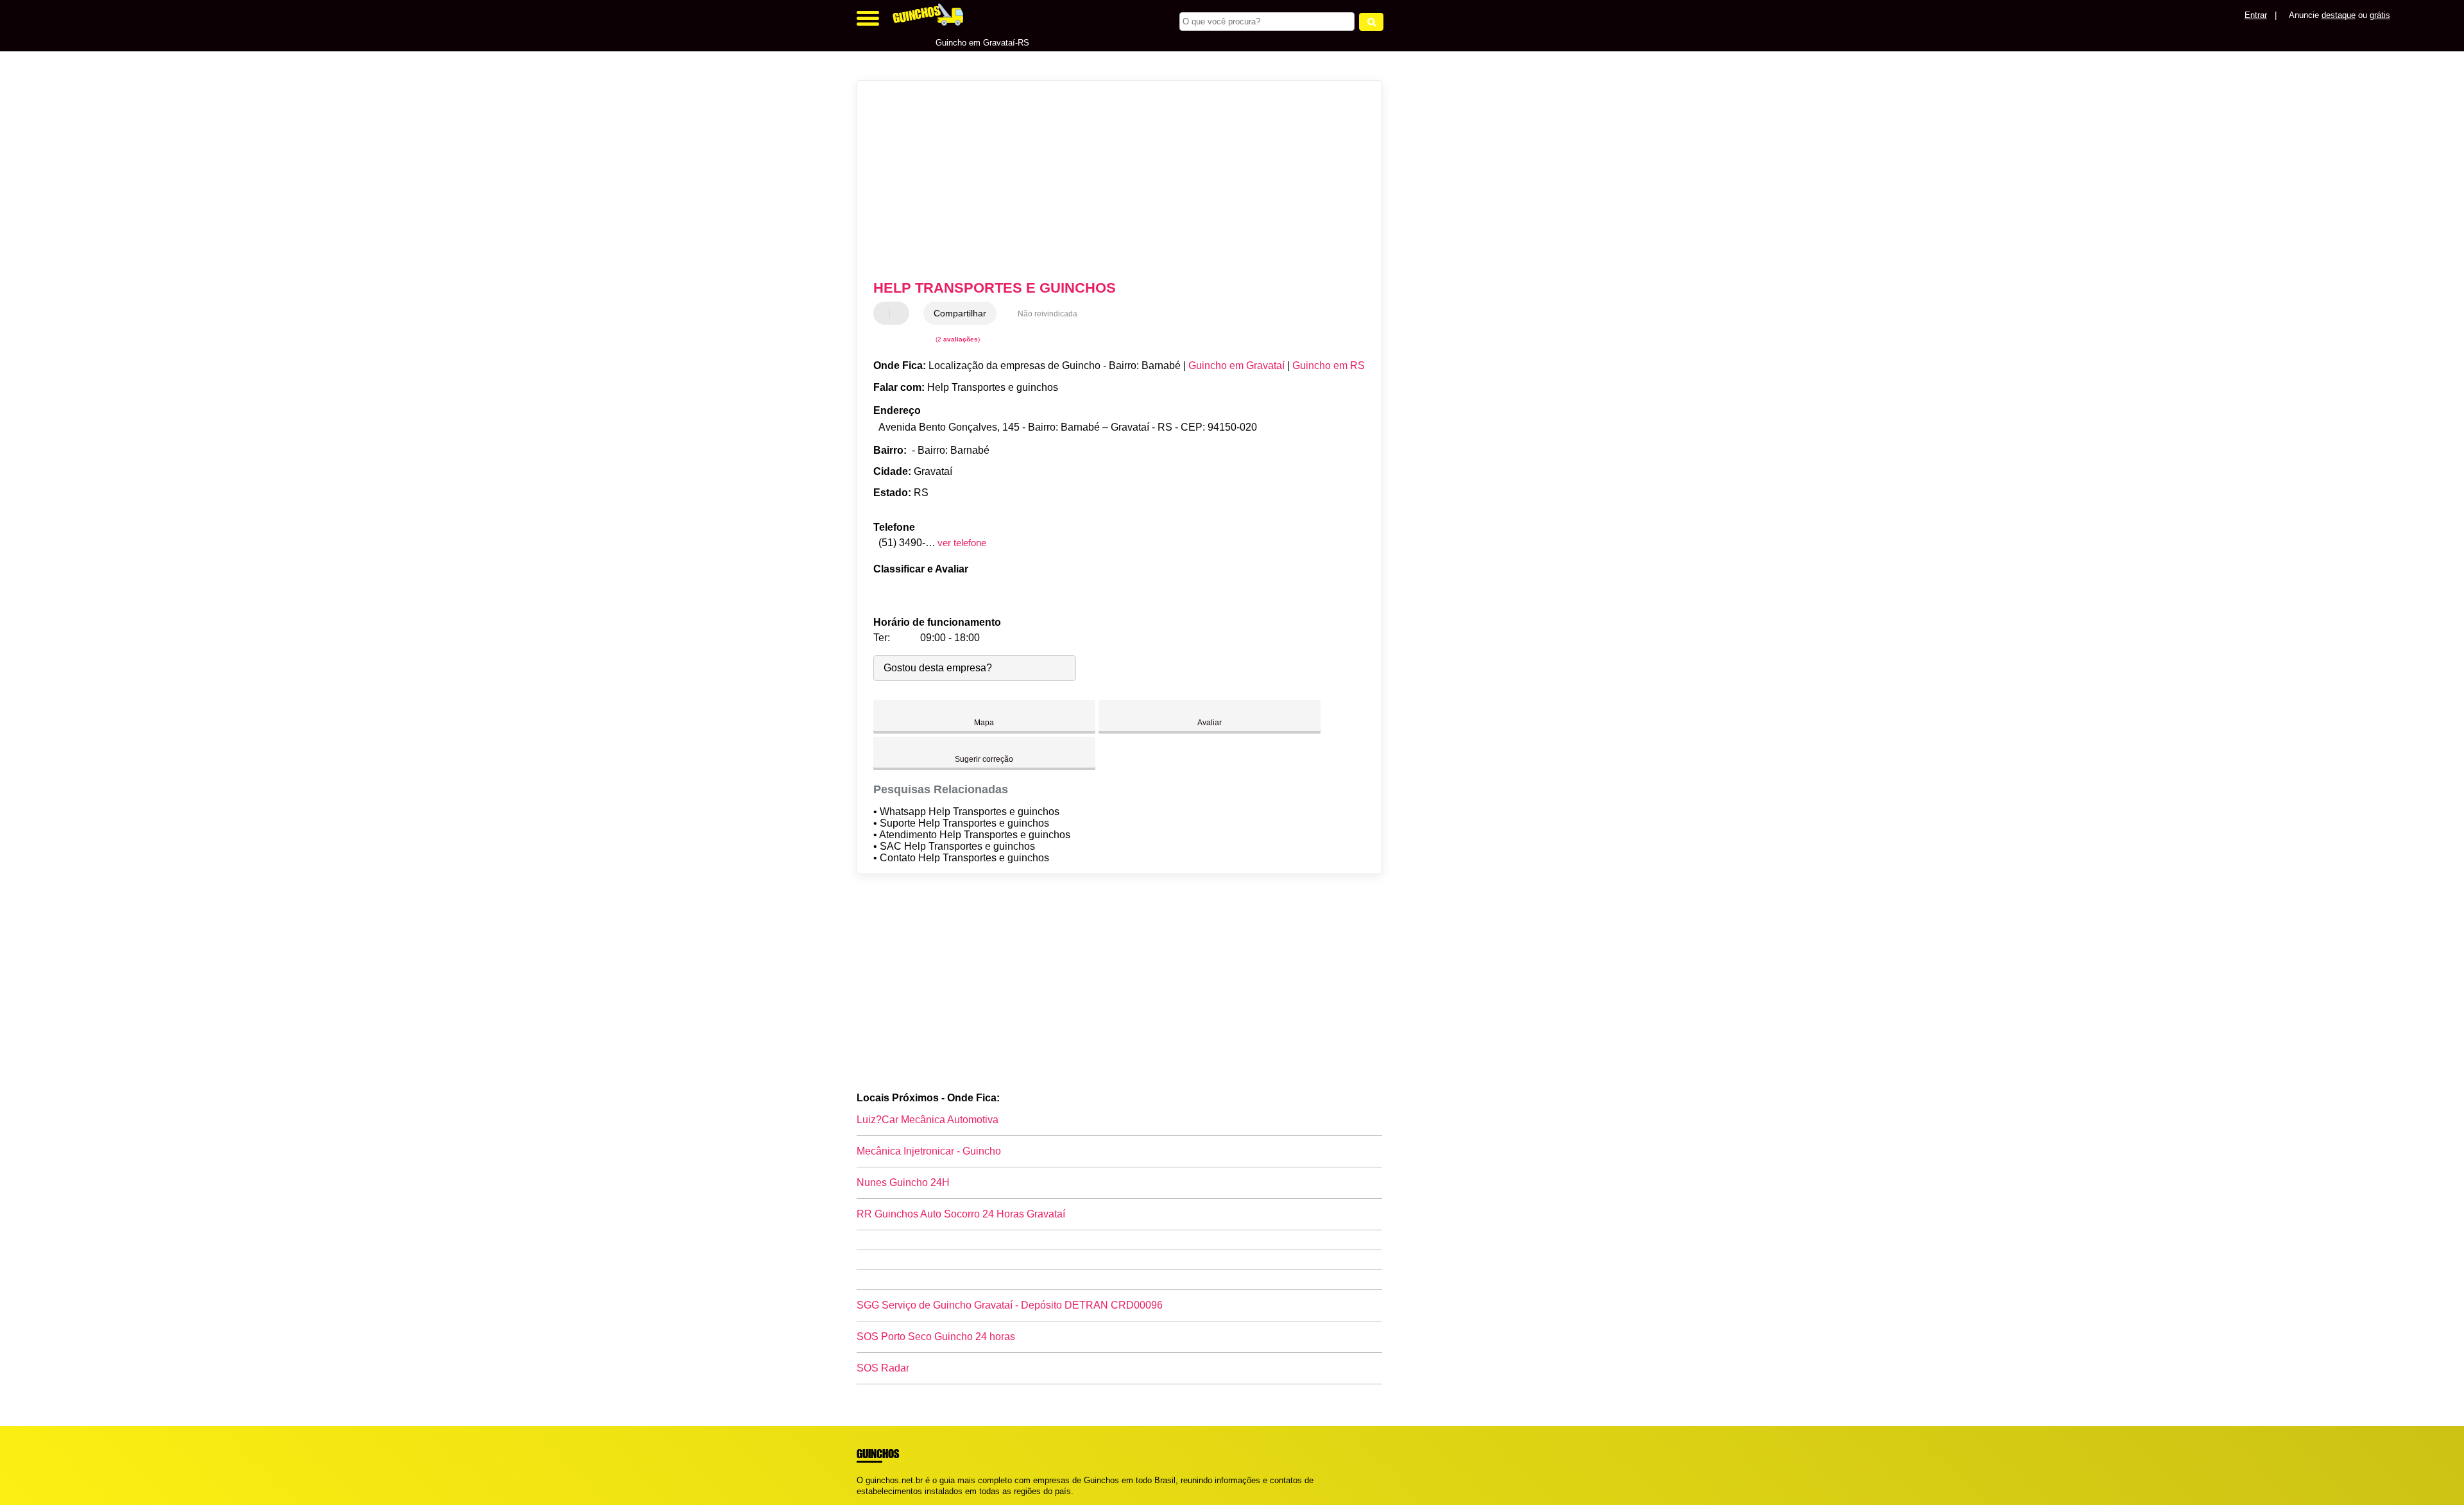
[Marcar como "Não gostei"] (901, 313)
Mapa (984, 723)
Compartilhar (960, 313)
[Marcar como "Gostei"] (885, 313)
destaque (2339, 15)
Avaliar (1210, 723)
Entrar (2256, 15)
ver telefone (962, 543)
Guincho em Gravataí (1236, 365)
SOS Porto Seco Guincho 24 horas (936, 1337)
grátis (2380, 15)
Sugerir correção (984, 759)
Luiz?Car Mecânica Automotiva (928, 1120)
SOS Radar (883, 1368)
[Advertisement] (1113, 180)
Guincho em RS (1329, 365)
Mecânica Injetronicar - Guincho (929, 1151)
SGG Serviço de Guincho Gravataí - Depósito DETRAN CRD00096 (1010, 1305)
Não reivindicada (1048, 314)
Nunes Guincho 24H (903, 1182)
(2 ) (957, 339)
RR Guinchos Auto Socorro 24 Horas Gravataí (961, 1214)
